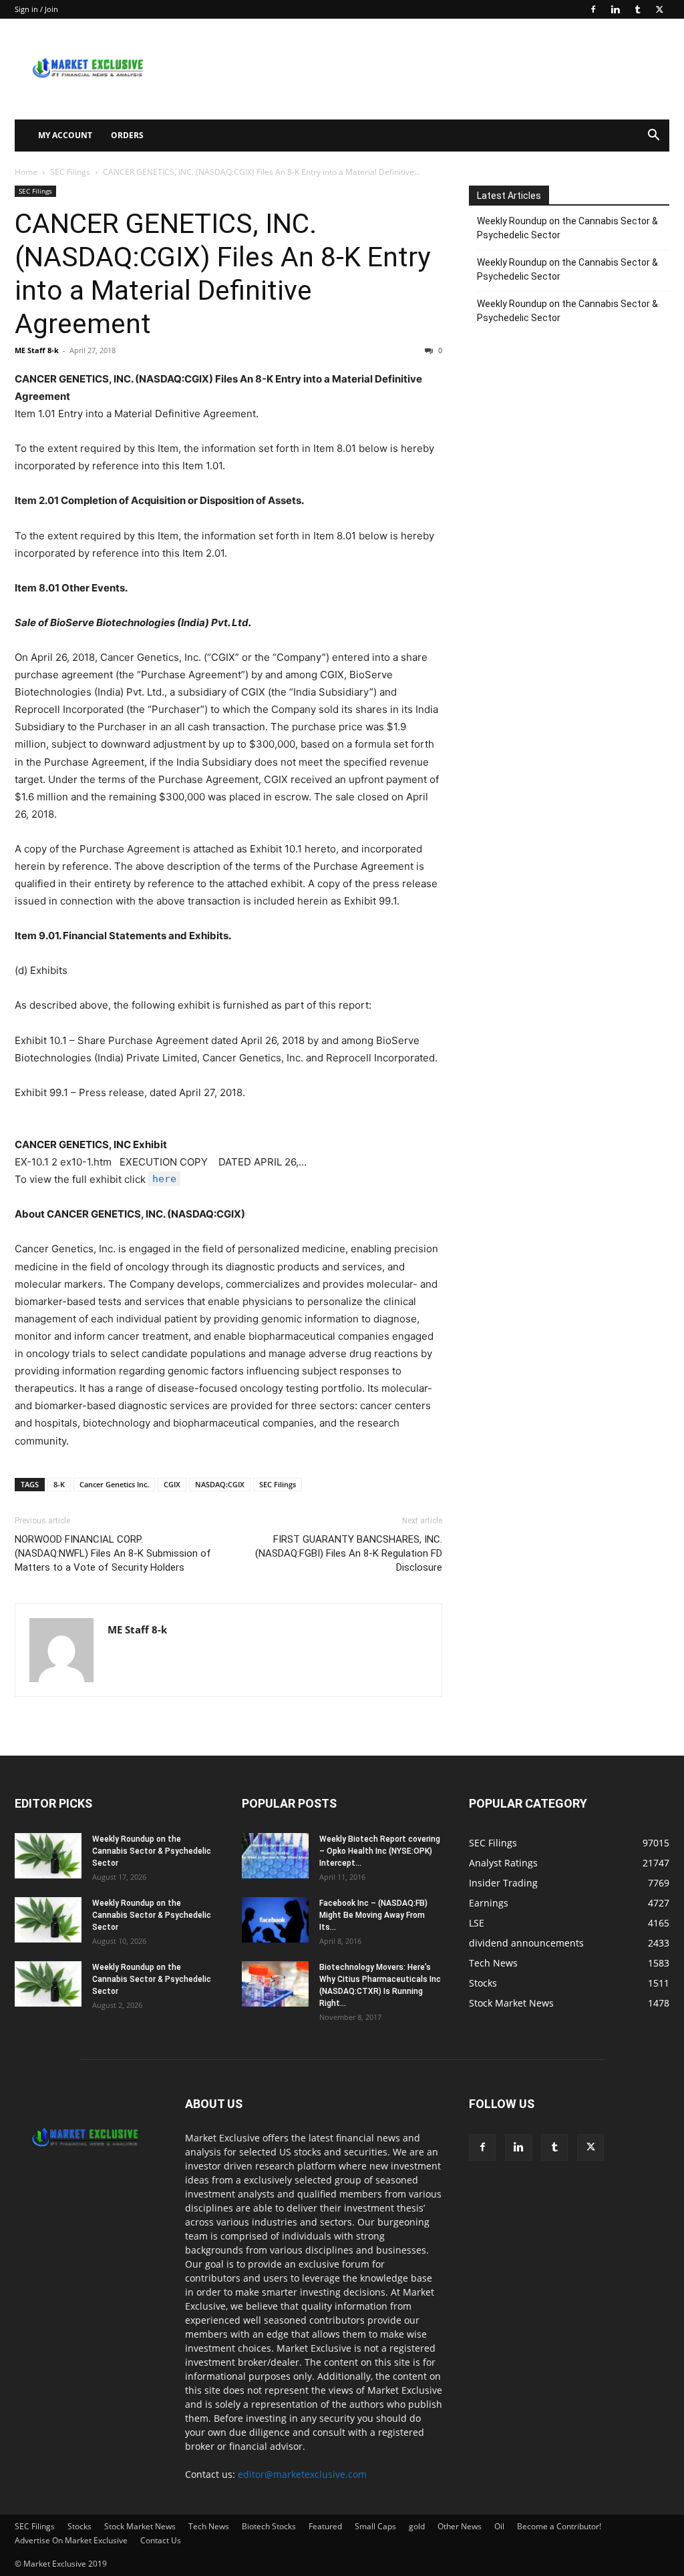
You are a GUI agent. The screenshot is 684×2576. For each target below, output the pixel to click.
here (164, 1179)
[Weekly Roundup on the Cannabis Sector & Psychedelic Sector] (48, 1856)
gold (417, 2526)
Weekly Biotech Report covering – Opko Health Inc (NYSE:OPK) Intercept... (380, 1851)
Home (26, 172)
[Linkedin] (615, 9)
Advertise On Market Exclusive (71, 2540)
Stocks (79, 2526)
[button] (653, 137)
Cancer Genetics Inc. (114, 1484)
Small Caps (375, 2526)
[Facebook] (593, 9)
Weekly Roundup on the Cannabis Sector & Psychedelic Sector (567, 228)
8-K (59, 1484)
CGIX (172, 1484)
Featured (325, 2526)
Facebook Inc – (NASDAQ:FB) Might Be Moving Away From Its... (373, 1915)
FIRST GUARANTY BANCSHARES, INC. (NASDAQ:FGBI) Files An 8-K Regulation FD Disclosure (349, 1553)
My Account (65, 135)
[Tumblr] (637, 9)
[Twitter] (659, 9)
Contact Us (161, 2540)
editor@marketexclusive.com (302, 2474)
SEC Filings (70, 172)
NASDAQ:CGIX (220, 1484)
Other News (460, 2526)
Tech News (209, 2526)
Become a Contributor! (559, 2526)
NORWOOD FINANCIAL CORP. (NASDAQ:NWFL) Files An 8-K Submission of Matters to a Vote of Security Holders (113, 1553)
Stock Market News (140, 2526)
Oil (499, 2526)
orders (127, 135)
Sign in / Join (36, 9)
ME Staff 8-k (37, 350)
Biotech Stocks (269, 2526)
